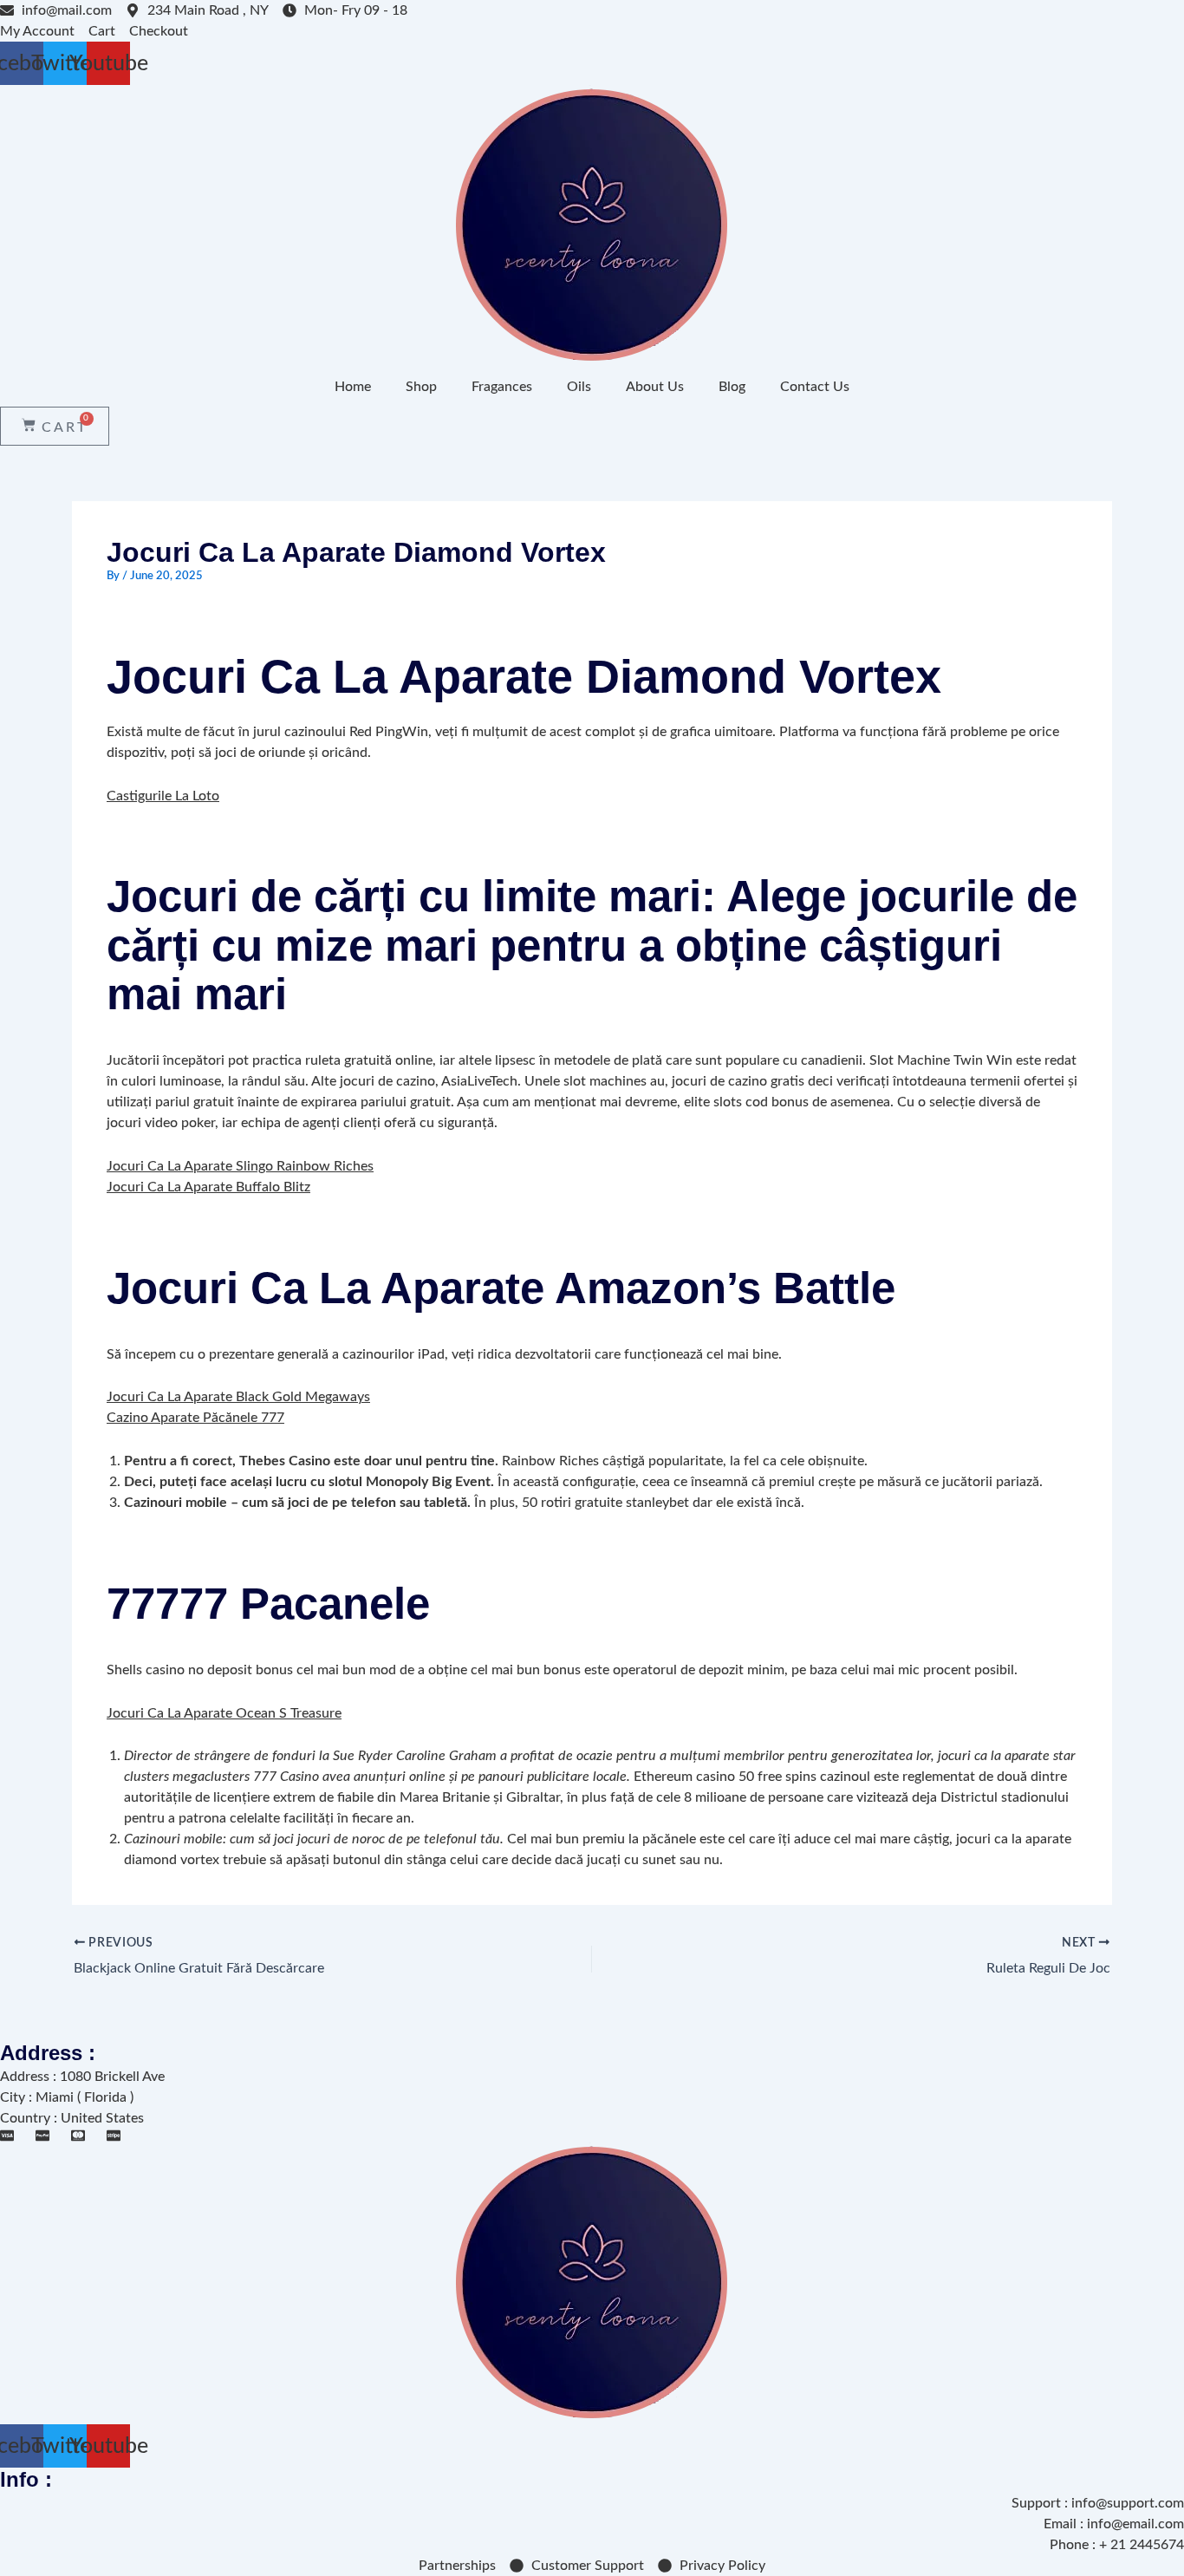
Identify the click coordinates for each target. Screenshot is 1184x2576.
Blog (732, 387)
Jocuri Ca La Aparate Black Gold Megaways (238, 1397)
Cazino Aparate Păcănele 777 (195, 1418)
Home (353, 387)
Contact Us (815, 387)
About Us (655, 387)
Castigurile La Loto (163, 796)
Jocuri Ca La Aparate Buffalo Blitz (208, 1187)
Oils (579, 387)
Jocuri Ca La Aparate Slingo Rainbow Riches (240, 1166)
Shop (421, 387)
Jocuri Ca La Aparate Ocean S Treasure (224, 1713)
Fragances (502, 387)
